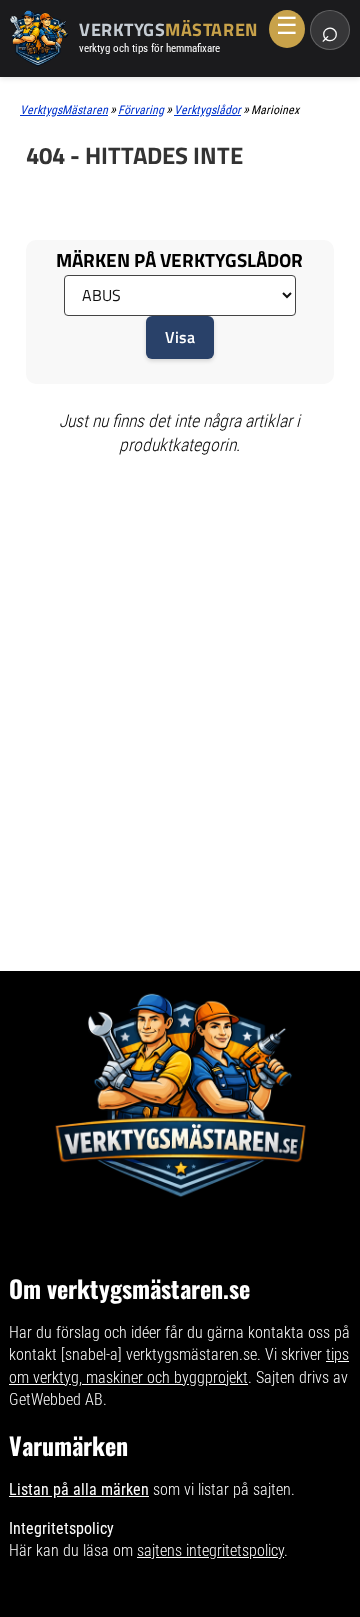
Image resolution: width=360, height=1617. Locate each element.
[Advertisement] (180, 551)
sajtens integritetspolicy (210, 1550)
